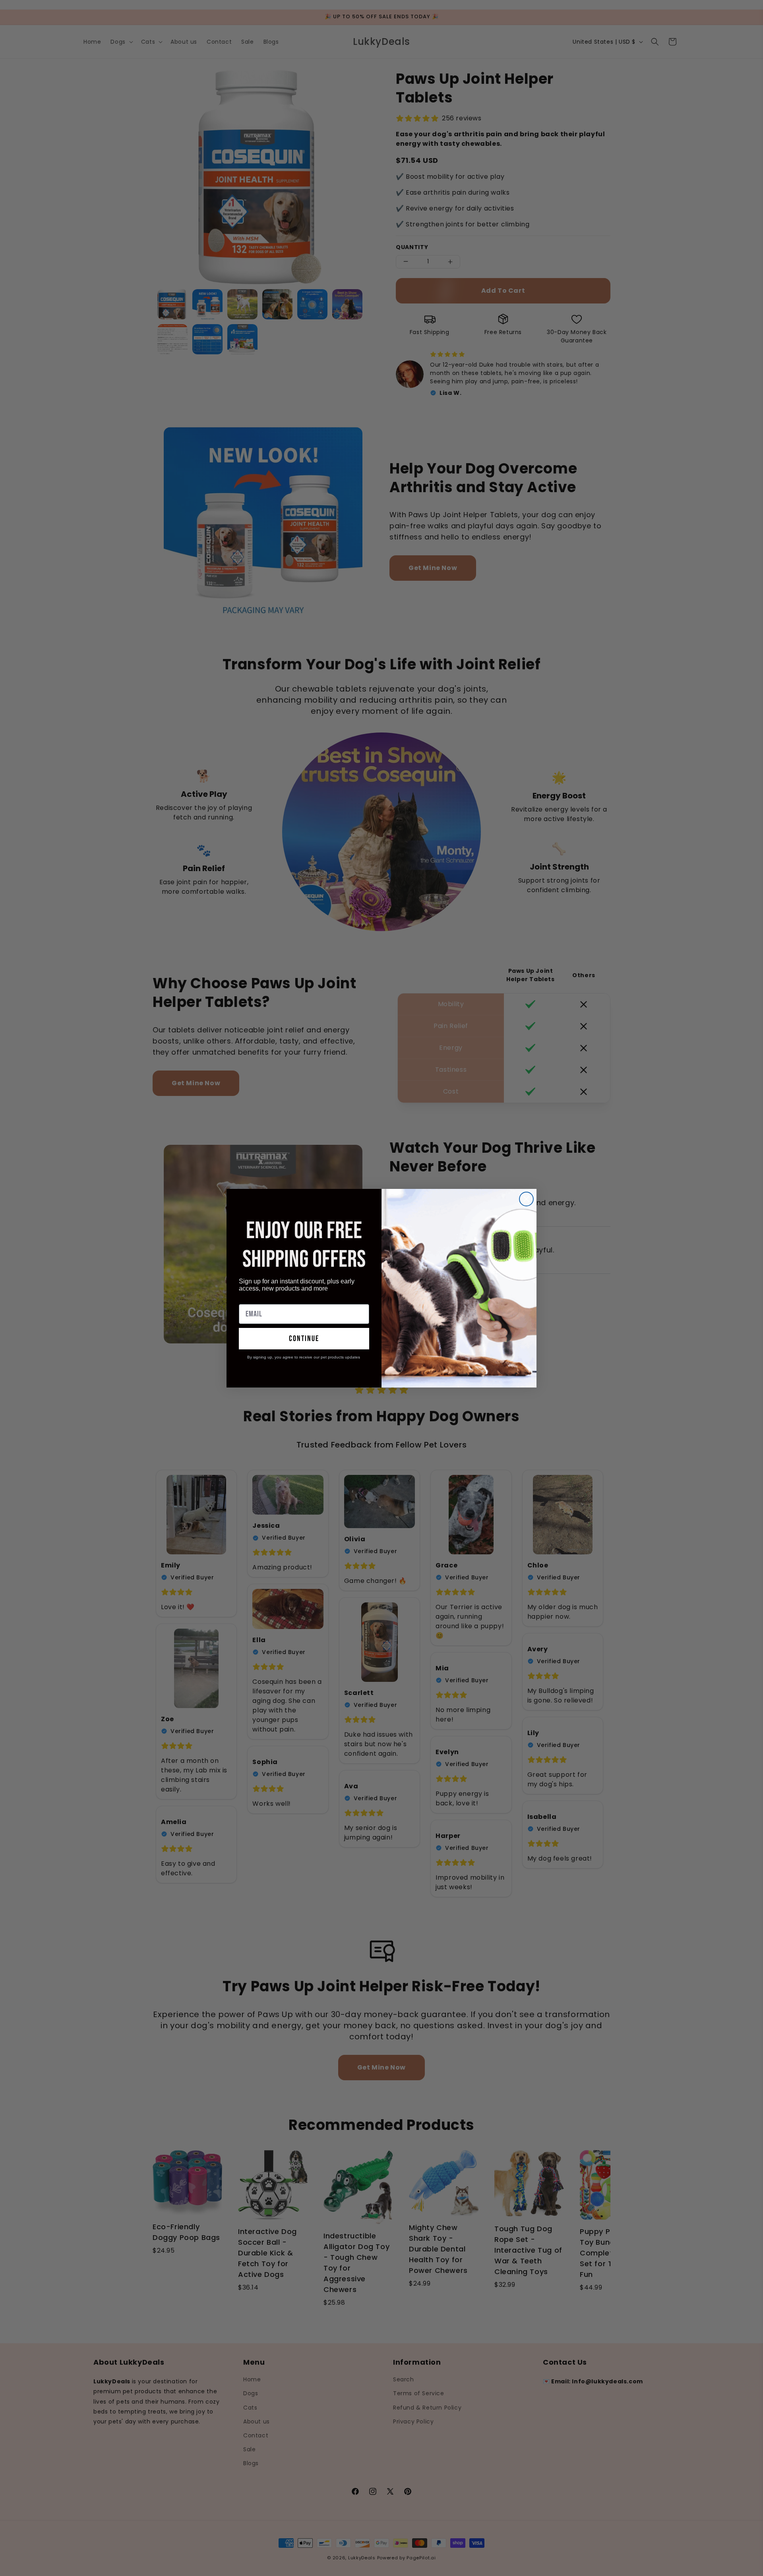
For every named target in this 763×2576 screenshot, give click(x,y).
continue (304, 1339)
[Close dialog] (526, 1199)
